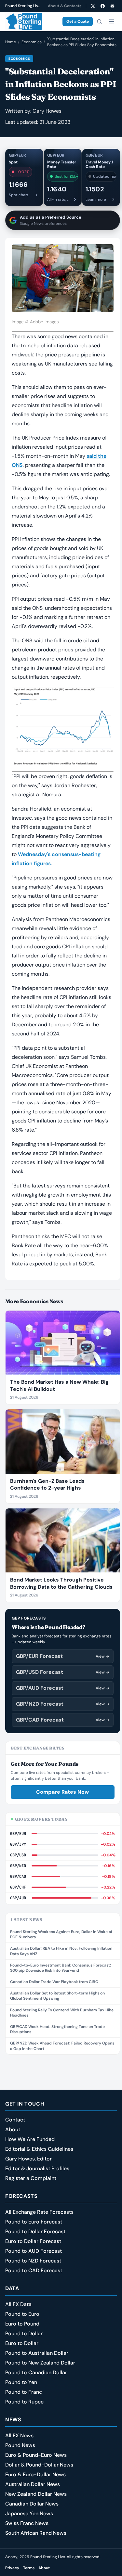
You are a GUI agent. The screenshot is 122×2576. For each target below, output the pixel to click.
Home (11, 42)
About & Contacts (65, 6)
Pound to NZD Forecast (33, 2261)
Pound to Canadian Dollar (36, 2372)
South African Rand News (36, 2533)
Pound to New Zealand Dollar (40, 2363)
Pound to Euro (22, 2314)
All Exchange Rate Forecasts (39, 2212)
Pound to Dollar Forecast (35, 2231)
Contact (15, 2120)
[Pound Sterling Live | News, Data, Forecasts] (24, 21)
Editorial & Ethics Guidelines (39, 2149)
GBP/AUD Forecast (63, 1688)
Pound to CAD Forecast (34, 2270)
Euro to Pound (22, 2324)
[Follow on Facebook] (102, 6)
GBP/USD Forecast (63, 1672)
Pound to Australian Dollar (37, 2353)
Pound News (20, 2445)
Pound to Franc (24, 2392)
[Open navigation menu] (111, 21)
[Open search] (99, 21)
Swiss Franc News (27, 2523)
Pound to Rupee (24, 2402)
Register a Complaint (31, 2178)
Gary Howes (47, 111)
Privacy (12, 2568)
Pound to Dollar (24, 2333)
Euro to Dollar (22, 2343)
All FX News (19, 2435)
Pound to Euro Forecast (34, 2222)
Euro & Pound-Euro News (36, 2455)
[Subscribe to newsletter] (112, 6)
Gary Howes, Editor (28, 2159)
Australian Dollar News (33, 2484)
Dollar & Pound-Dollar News (39, 2465)
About (13, 2129)
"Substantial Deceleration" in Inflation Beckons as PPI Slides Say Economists (82, 42)
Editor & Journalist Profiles (37, 2168)
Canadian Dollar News (32, 2504)
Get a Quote (78, 21)
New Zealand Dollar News (36, 2494)
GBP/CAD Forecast (63, 1720)
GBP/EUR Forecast (63, 1656)
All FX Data (18, 2304)
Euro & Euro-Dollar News (35, 2474)
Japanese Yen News (29, 2513)
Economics (32, 42)
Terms (29, 2568)
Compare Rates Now (62, 1792)
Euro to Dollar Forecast (33, 2241)
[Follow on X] (93, 6)
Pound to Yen (21, 2382)
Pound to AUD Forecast (34, 2251)
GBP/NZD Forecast (63, 1704)
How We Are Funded (30, 2139)
